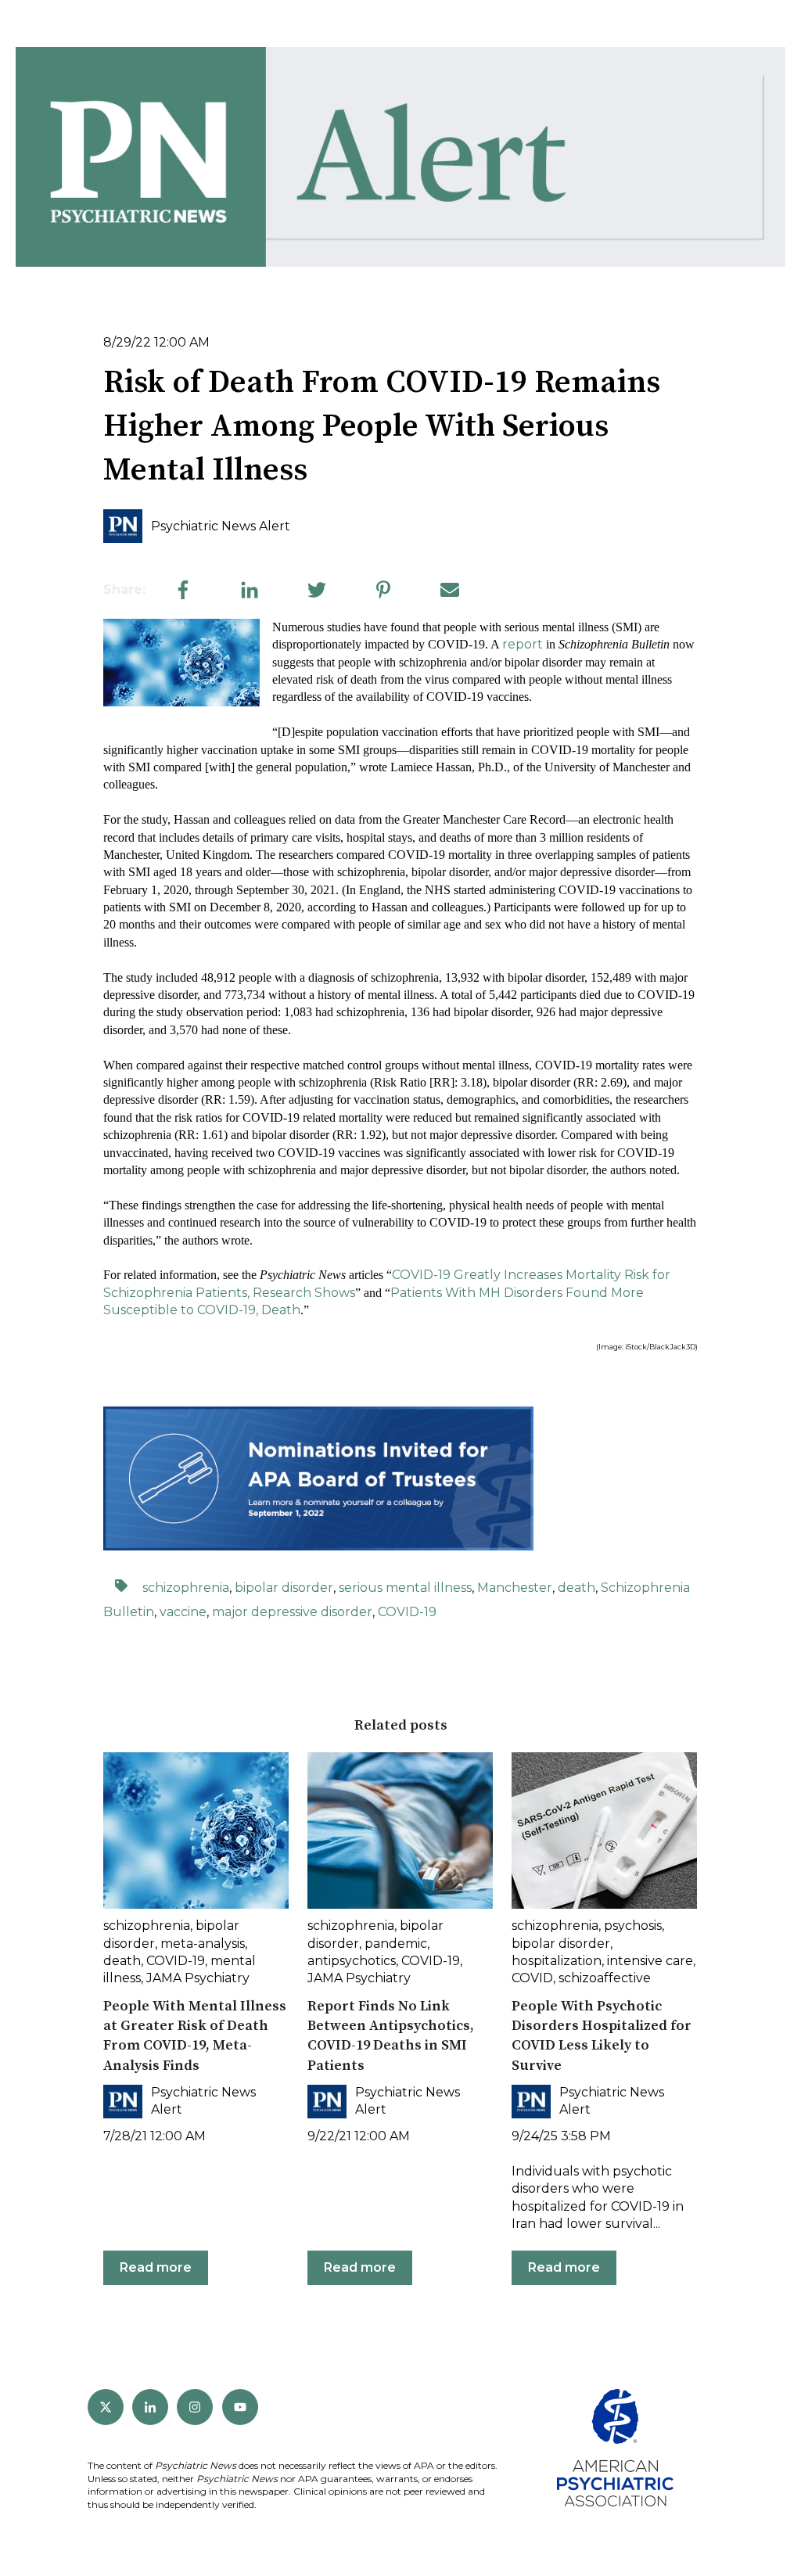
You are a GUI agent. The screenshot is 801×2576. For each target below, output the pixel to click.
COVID (532, 1978)
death (577, 1588)
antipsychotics (352, 1961)
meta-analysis (203, 1944)
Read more (156, 2267)
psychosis (633, 1926)
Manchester (515, 1588)
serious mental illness (405, 1588)
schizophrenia (186, 1588)
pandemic (396, 1944)
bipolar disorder (284, 1588)
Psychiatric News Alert (221, 526)
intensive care (650, 1961)
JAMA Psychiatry (198, 1978)
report (523, 644)
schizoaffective (605, 1978)
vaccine (183, 1612)
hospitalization (557, 1961)
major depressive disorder (292, 1612)
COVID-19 (407, 1612)
